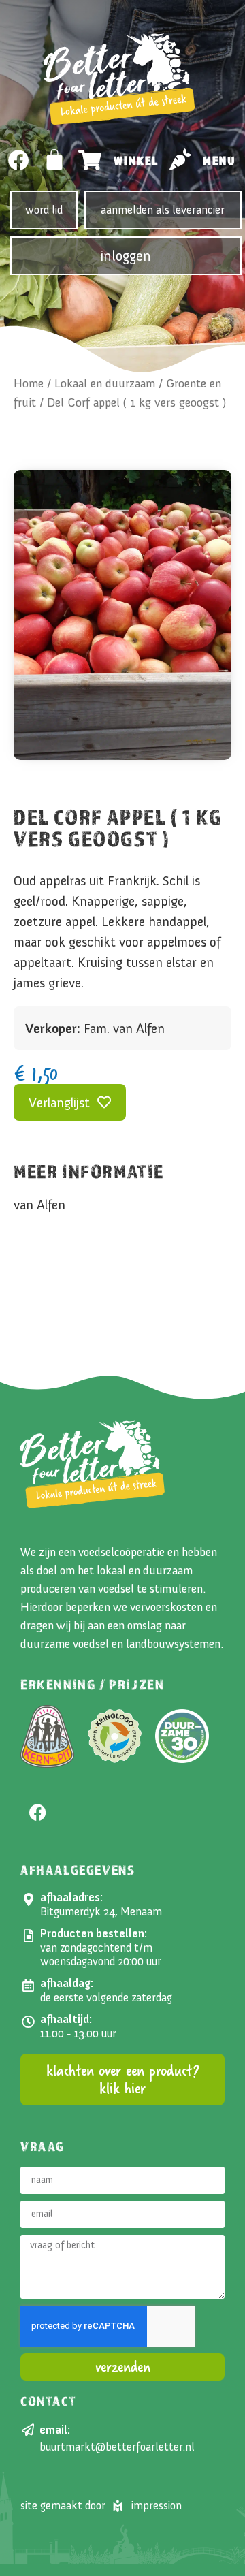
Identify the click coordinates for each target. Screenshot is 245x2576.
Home (29, 383)
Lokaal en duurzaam (105, 383)
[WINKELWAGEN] (55, 159)
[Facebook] (19, 160)
